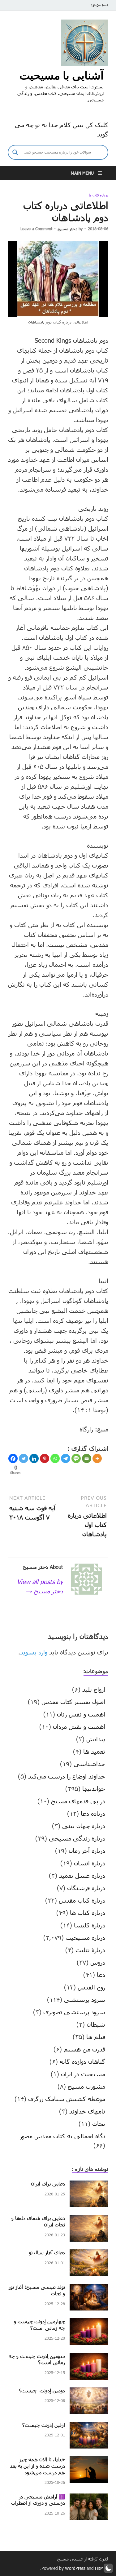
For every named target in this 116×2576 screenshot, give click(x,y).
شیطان (96, 2024)
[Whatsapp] (55, 1458)
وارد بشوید (34, 1652)
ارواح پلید (94, 1689)
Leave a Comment (36, 229)
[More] (97, 1458)
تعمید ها (94, 1751)
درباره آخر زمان (87, 1851)
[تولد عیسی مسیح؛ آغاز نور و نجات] (89, 2288)
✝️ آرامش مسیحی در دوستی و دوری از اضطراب (38, 2500)
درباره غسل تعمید (82, 1875)
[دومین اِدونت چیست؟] (89, 2392)
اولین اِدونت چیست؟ (44, 2425)
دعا (101, 1975)
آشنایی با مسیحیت (62, 75)
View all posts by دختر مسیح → (40, 1586)
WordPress (75, 2568)
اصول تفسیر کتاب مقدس (73, 1702)
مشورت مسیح (86, 2086)
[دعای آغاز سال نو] (89, 2254)
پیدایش (96, 1739)
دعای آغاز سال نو (47, 2252)
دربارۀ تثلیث (90, 1950)
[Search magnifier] (15, 152)
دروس (98, 1962)
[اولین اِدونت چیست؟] (89, 2426)
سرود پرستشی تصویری (74, 2012)
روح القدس (91, 1987)
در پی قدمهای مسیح (78, 1801)
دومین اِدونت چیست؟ (42, 2390)
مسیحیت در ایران (83, 2074)
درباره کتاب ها (99, 195)
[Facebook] (13, 1458)
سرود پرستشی (85, 1999)
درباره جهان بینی (84, 1826)
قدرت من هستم (84, 2049)
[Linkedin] (34, 1458)
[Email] (87, 1458)
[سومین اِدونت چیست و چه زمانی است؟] (89, 2358)
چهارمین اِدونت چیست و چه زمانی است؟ (39, 2324)
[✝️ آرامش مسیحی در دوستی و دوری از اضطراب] (89, 2498)
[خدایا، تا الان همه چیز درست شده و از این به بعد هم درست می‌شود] (89, 2461)
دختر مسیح (67, 229)
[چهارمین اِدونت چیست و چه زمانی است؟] (89, 2323)
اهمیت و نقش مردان (79, 1726)
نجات (99, 2123)
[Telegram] (66, 1458)
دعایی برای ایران (48, 2183)
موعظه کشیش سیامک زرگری (67, 2099)
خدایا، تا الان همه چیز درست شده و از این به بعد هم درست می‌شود (37, 2466)
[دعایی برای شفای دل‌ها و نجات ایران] (89, 2220)
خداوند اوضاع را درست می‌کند (67, 1776)
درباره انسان (90, 1863)
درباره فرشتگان (86, 1888)
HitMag (102, 2568)
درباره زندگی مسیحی (77, 1838)
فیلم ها (96, 2037)
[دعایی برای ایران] (89, 2185)
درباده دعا (93, 1813)
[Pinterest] (45, 1458)
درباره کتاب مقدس (82, 1900)
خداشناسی (89, 1764)
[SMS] (76, 1458)
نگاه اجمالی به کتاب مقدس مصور (62, 2136)
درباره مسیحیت (85, 1937)
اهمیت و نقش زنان (81, 1714)
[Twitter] (24, 1458)
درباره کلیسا (90, 1925)
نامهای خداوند (87, 2111)
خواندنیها (94, 1788)
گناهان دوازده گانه (82, 2061)
